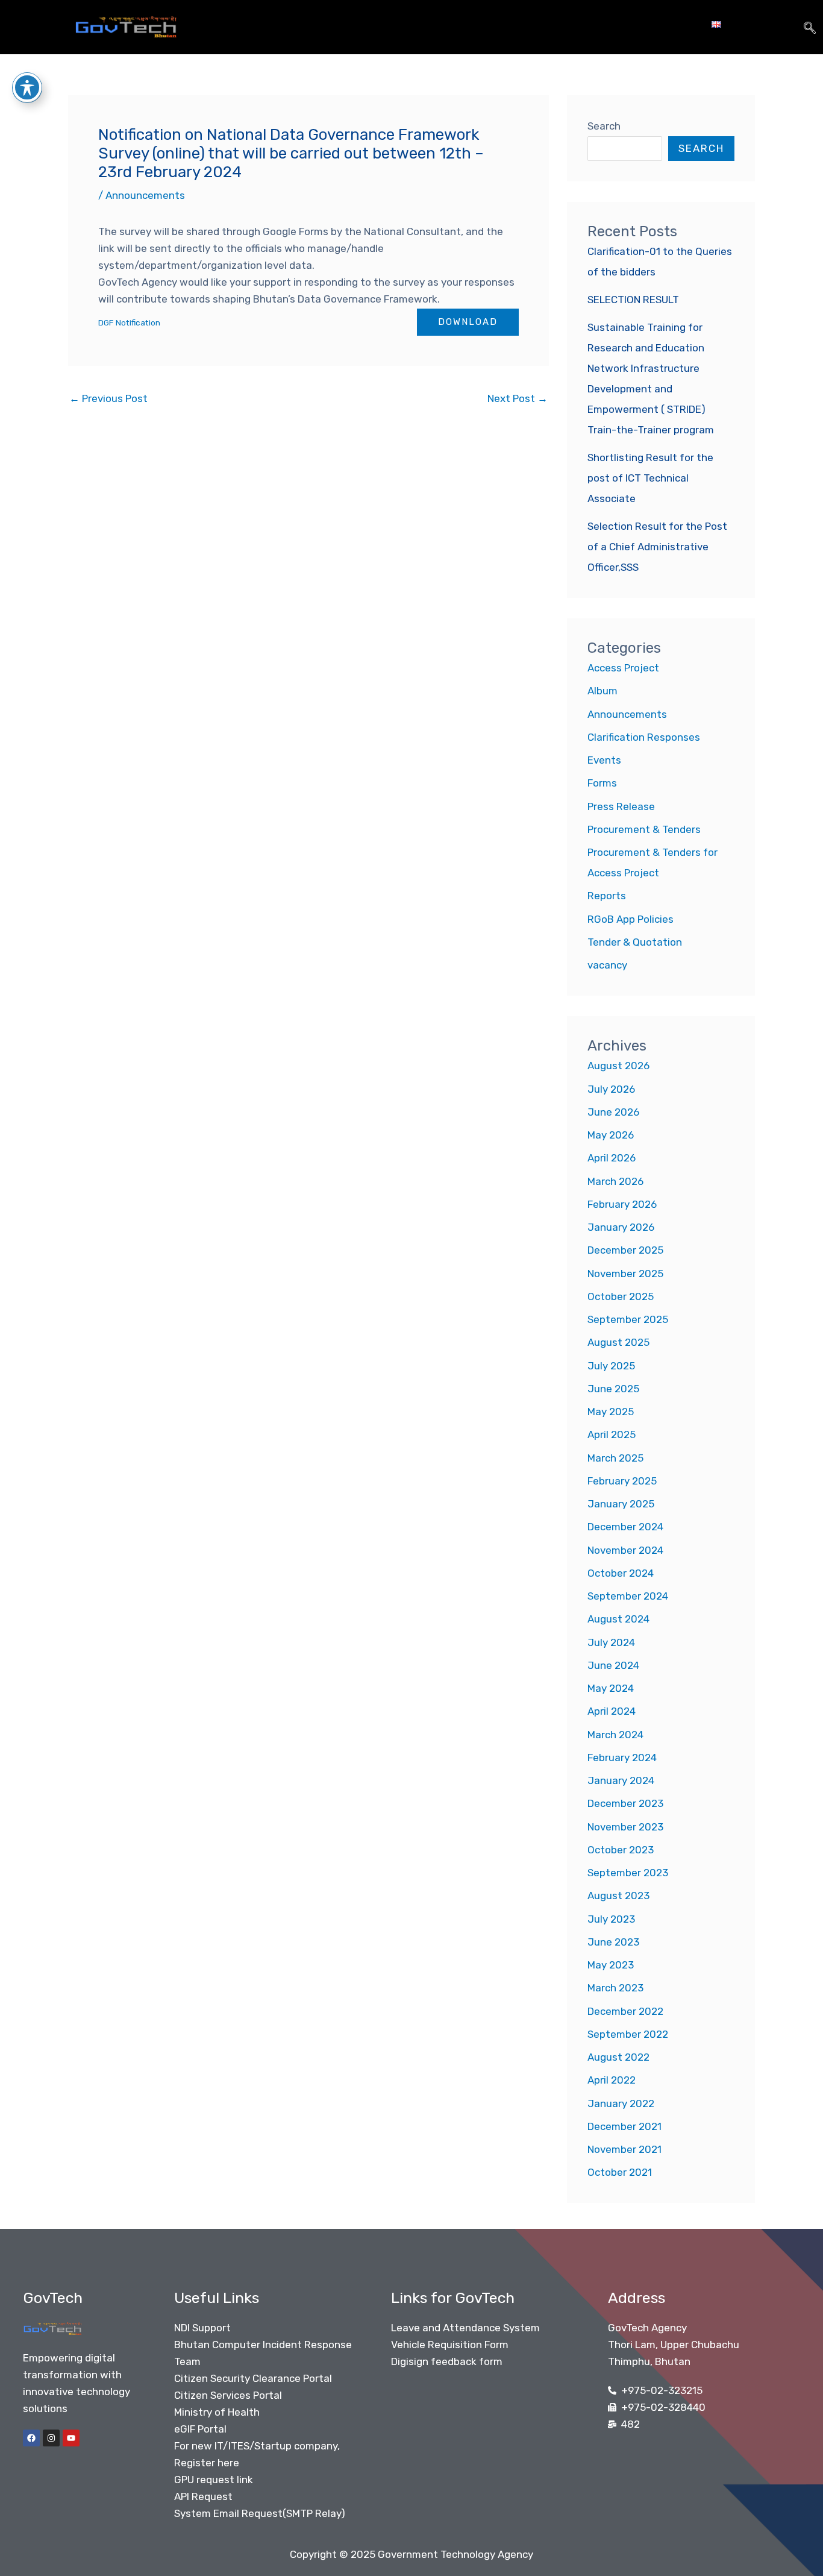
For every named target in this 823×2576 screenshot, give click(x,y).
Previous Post (108, 398)
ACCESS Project (490, 24)
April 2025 (612, 1434)
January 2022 (621, 2103)
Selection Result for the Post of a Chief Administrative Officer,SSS (657, 547)
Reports (607, 896)
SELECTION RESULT (633, 300)
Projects (400, 24)
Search (604, 126)
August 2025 (618, 1342)
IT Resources (590, 24)
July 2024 (611, 1642)
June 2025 (613, 1389)
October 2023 (621, 1850)
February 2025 (622, 1481)
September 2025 (628, 1319)
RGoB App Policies (631, 919)
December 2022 (625, 2011)
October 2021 (620, 2172)
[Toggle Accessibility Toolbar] (27, 87)
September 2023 (628, 1873)
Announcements (145, 195)
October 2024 (621, 1573)
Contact (672, 24)
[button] (810, 27)
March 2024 (615, 1735)
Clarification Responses (644, 737)
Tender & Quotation (635, 942)
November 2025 (625, 1274)
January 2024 (621, 1780)
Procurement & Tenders (644, 829)
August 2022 (618, 2057)
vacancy (607, 965)
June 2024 (613, 1665)
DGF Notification (129, 322)
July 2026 (611, 1089)
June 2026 (613, 1112)
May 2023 (611, 1965)
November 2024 (625, 1550)
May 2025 (611, 1412)
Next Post (518, 398)
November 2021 (624, 2149)
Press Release (621, 806)
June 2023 (613, 1942)
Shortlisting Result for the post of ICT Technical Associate (650, 478)
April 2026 (612, 1158)
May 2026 (611, 1135)
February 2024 (622, 1758)
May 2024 (611, 1688)
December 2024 (625, 1527)
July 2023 (611, 1919)
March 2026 (615, 1181)
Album (602, 691)
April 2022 (612, 2080)
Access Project (623, 668)
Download (468, 322)
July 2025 (611, 1366)
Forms (602, 783)
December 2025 (625, 1250)
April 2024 (612, 1711)
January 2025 (621, 1504)
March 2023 (615, 1988)
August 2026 (618, 1066)
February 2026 (622, 1204)
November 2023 (625, 1827)
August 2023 (618, 1896)
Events (604, 760)
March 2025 (615, 1458)
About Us (326, 24)
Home (271, 24)
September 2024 (628, 1596)
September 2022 (628, 2034)
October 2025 (621, 1296)
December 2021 (624, 2126)
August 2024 (618, 1619)
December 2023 (625, 1803)
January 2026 (621, 1227)
